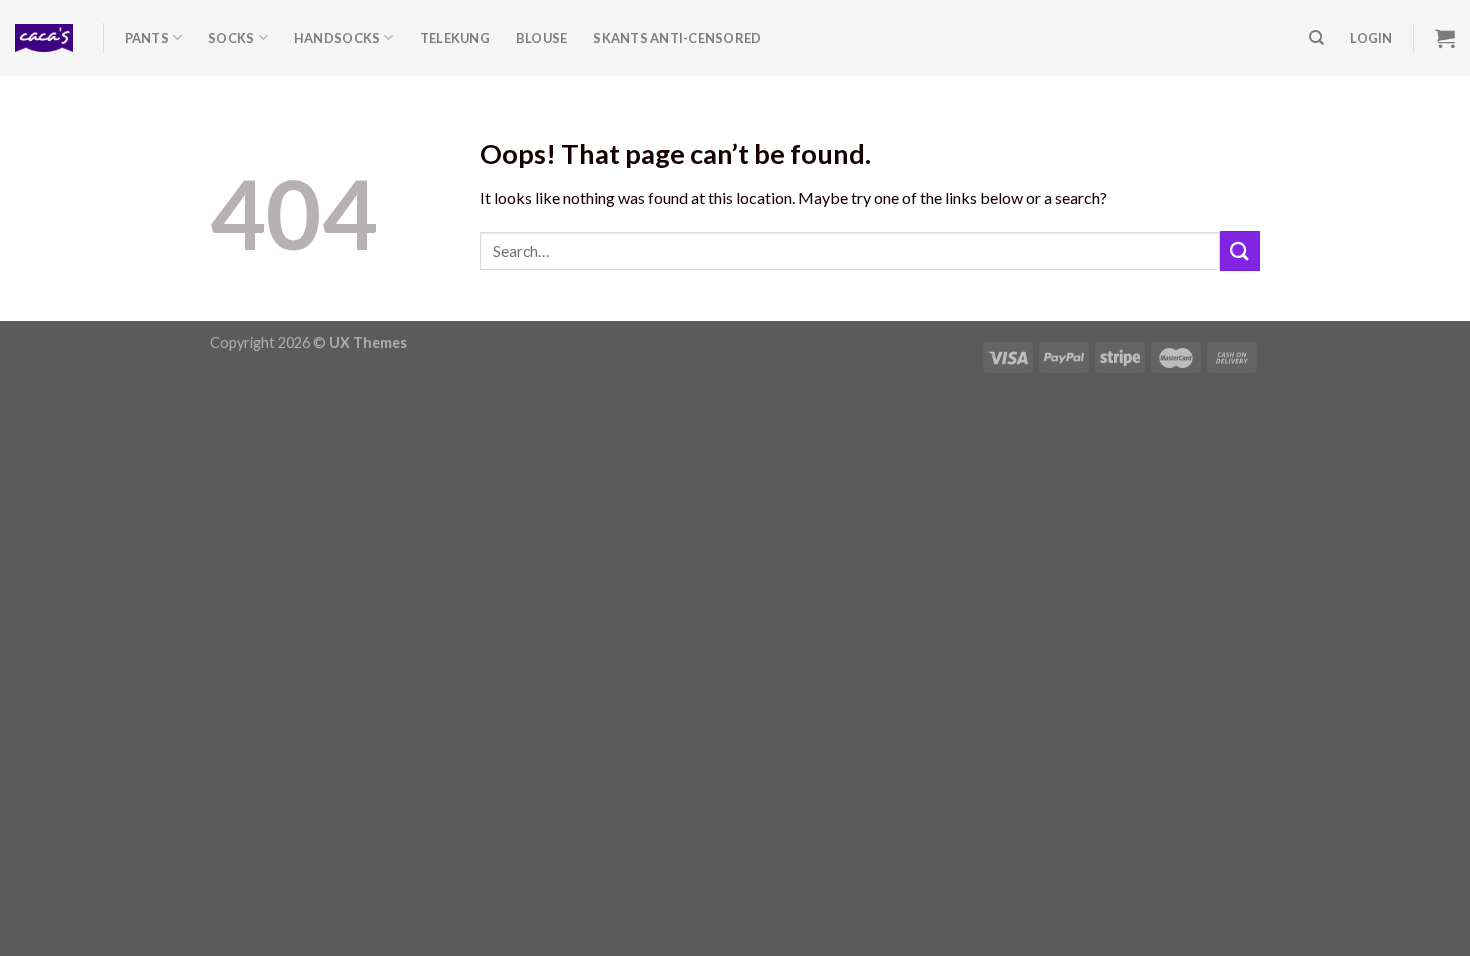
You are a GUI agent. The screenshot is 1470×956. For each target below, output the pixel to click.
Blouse (542, 38)
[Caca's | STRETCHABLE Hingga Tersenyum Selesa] (44, 38)
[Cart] (1445, 38)
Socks (231, 38)
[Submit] (1240, 250)
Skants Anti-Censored (677, 38)
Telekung (455, 38)
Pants (147, 38)
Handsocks (337, 38)
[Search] (1316, 38)
